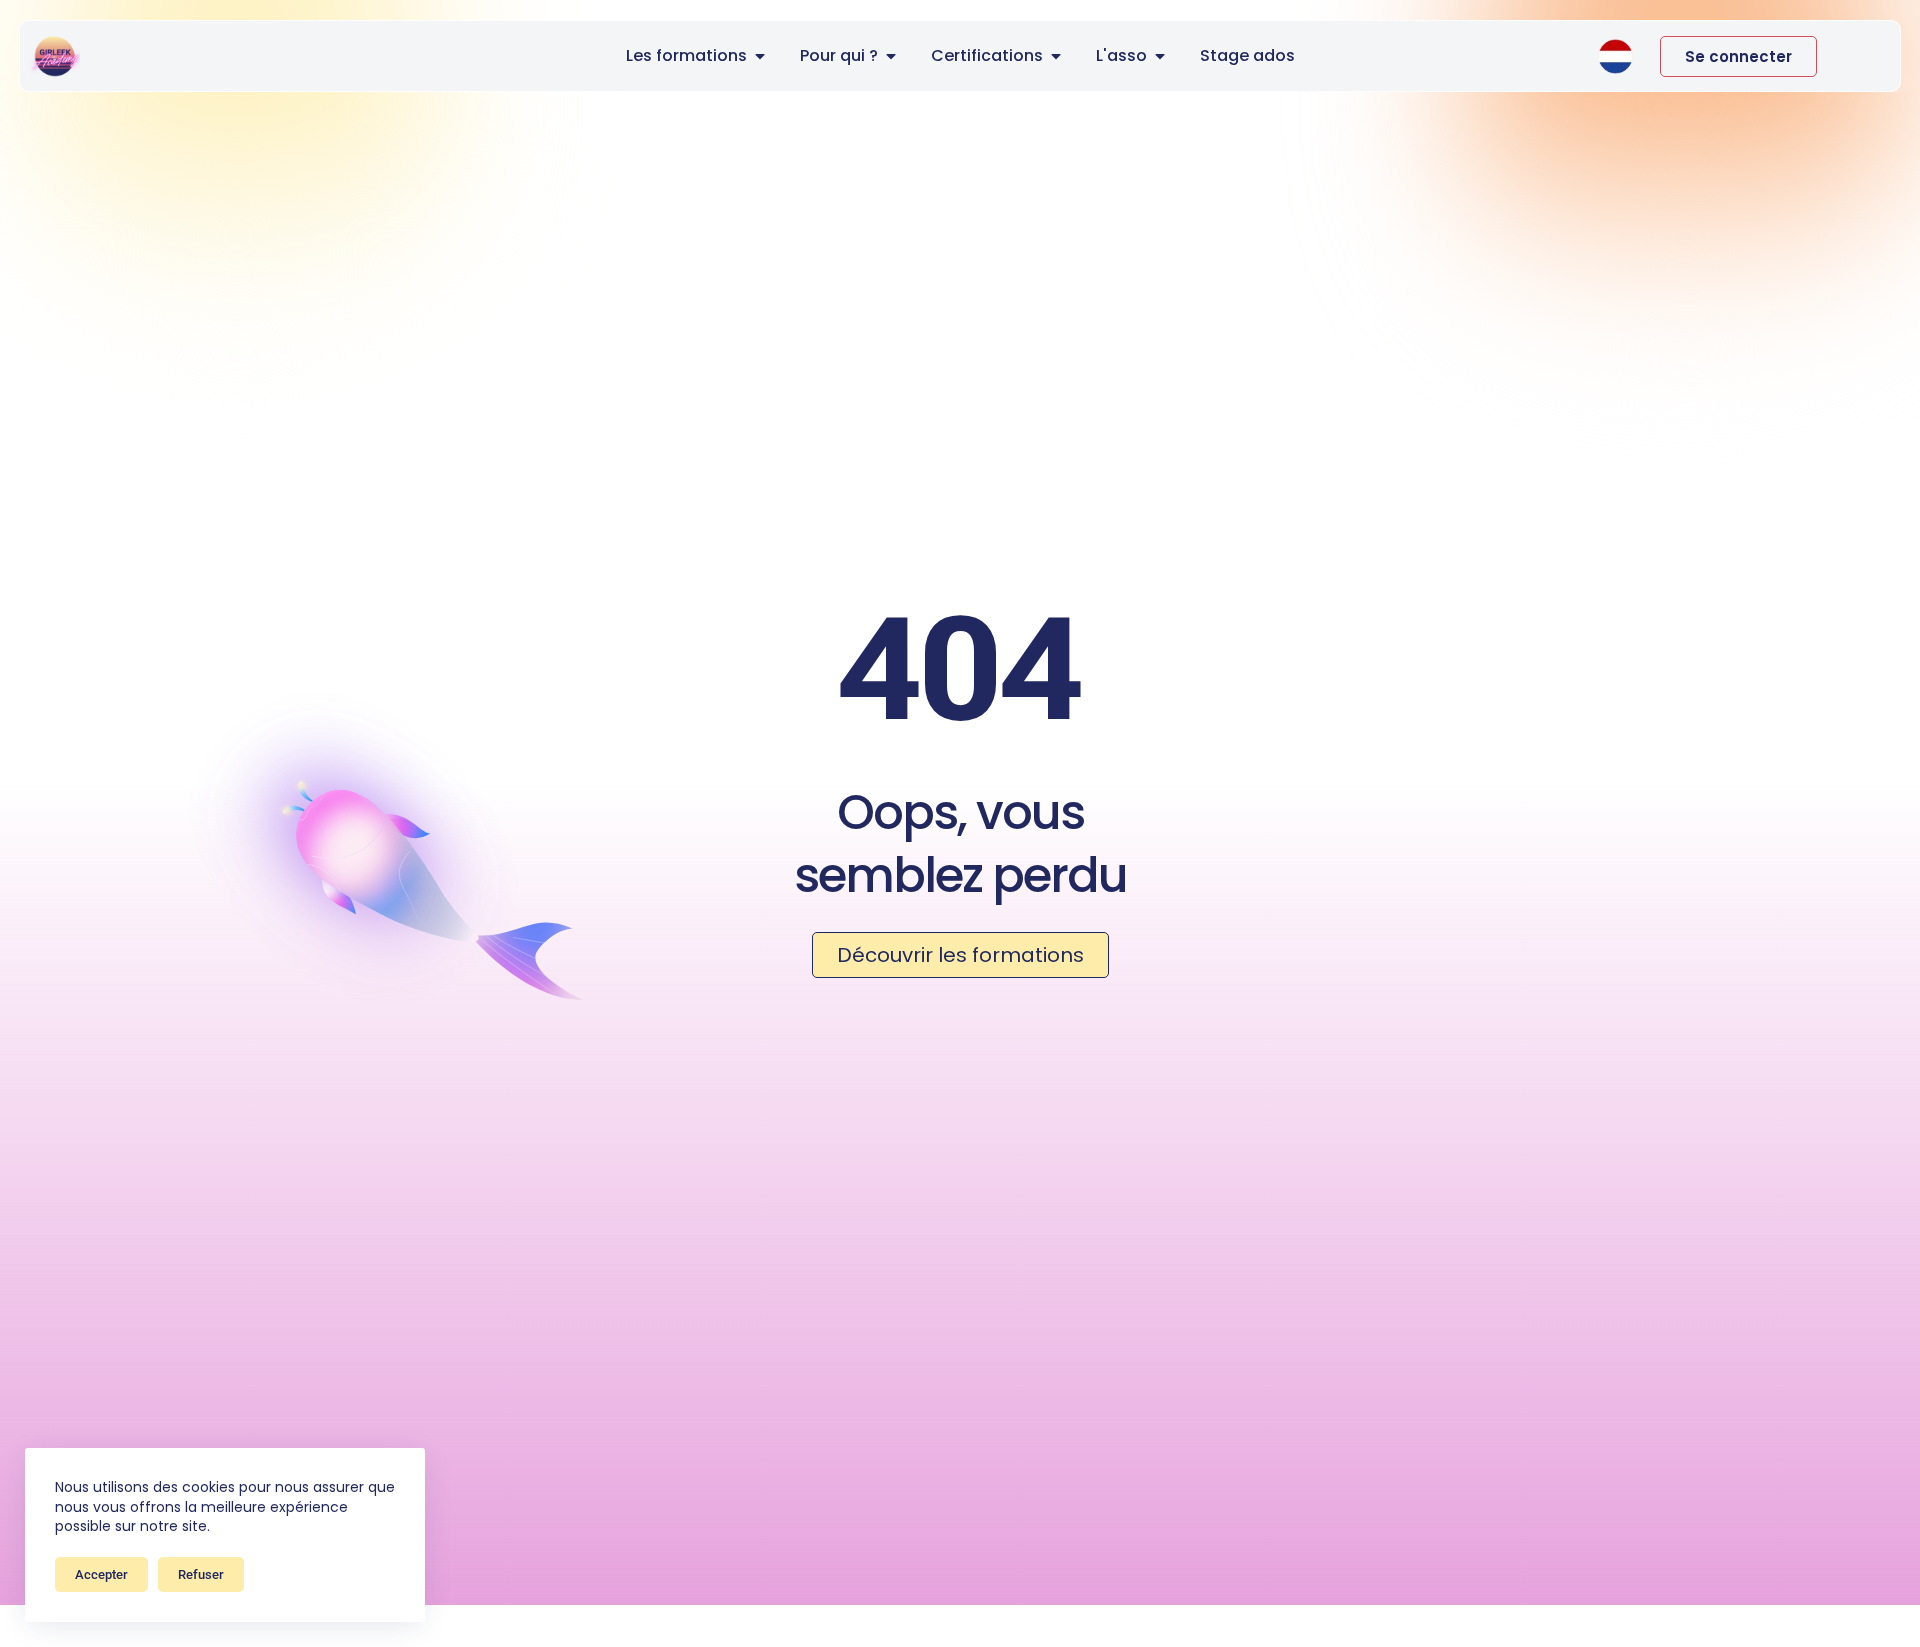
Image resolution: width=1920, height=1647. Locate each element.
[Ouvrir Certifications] (1056, 56)
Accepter (101, 1574)
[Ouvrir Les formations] (760, 56)
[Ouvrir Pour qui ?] (891, 56)
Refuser (201, 1574)
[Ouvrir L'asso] (1160, 56)
